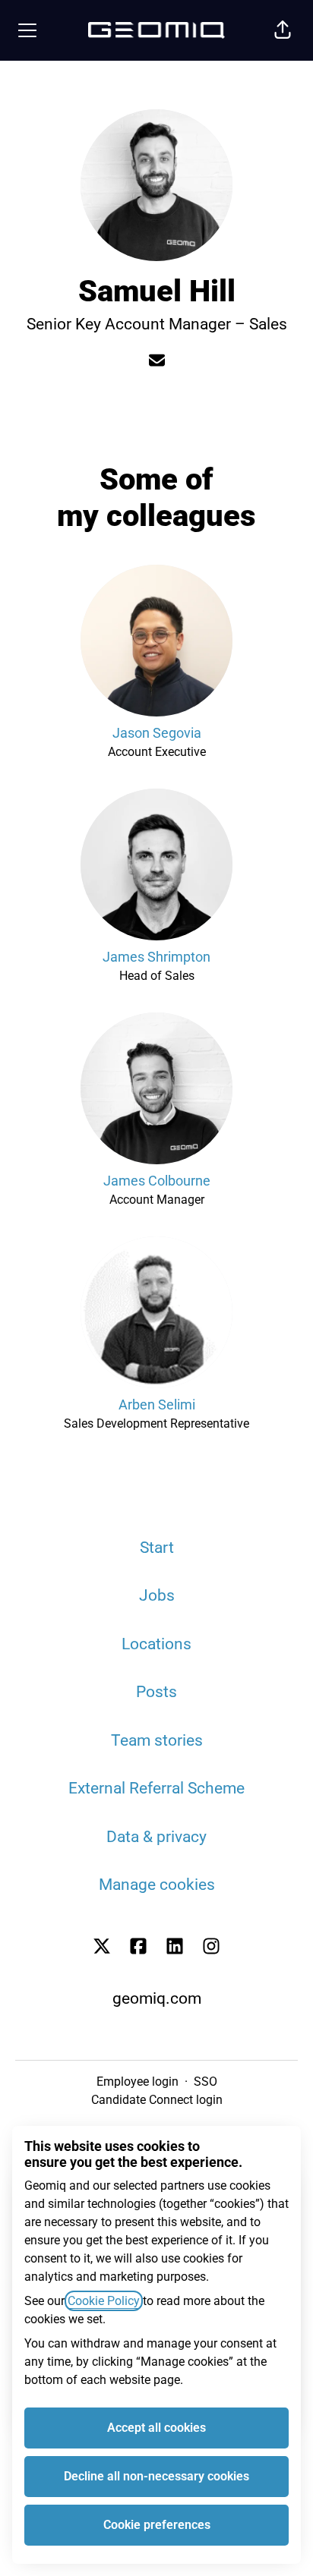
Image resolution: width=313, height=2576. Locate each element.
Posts (156, 1692)
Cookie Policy (104, 2301)
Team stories (157, 1740)
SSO (206, 2082)
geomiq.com (157, 1998)
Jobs (157, 1595)
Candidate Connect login (157, 2100)
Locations (156, 1644)
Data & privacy (156, 1837)
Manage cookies (157, 1885)
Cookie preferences (157, 2525)
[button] (283, 30)
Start (157, 1548)
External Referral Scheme (156, 1788)
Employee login (138, 2082)
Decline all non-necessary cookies (156, 2476)
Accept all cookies (156, 2428)
